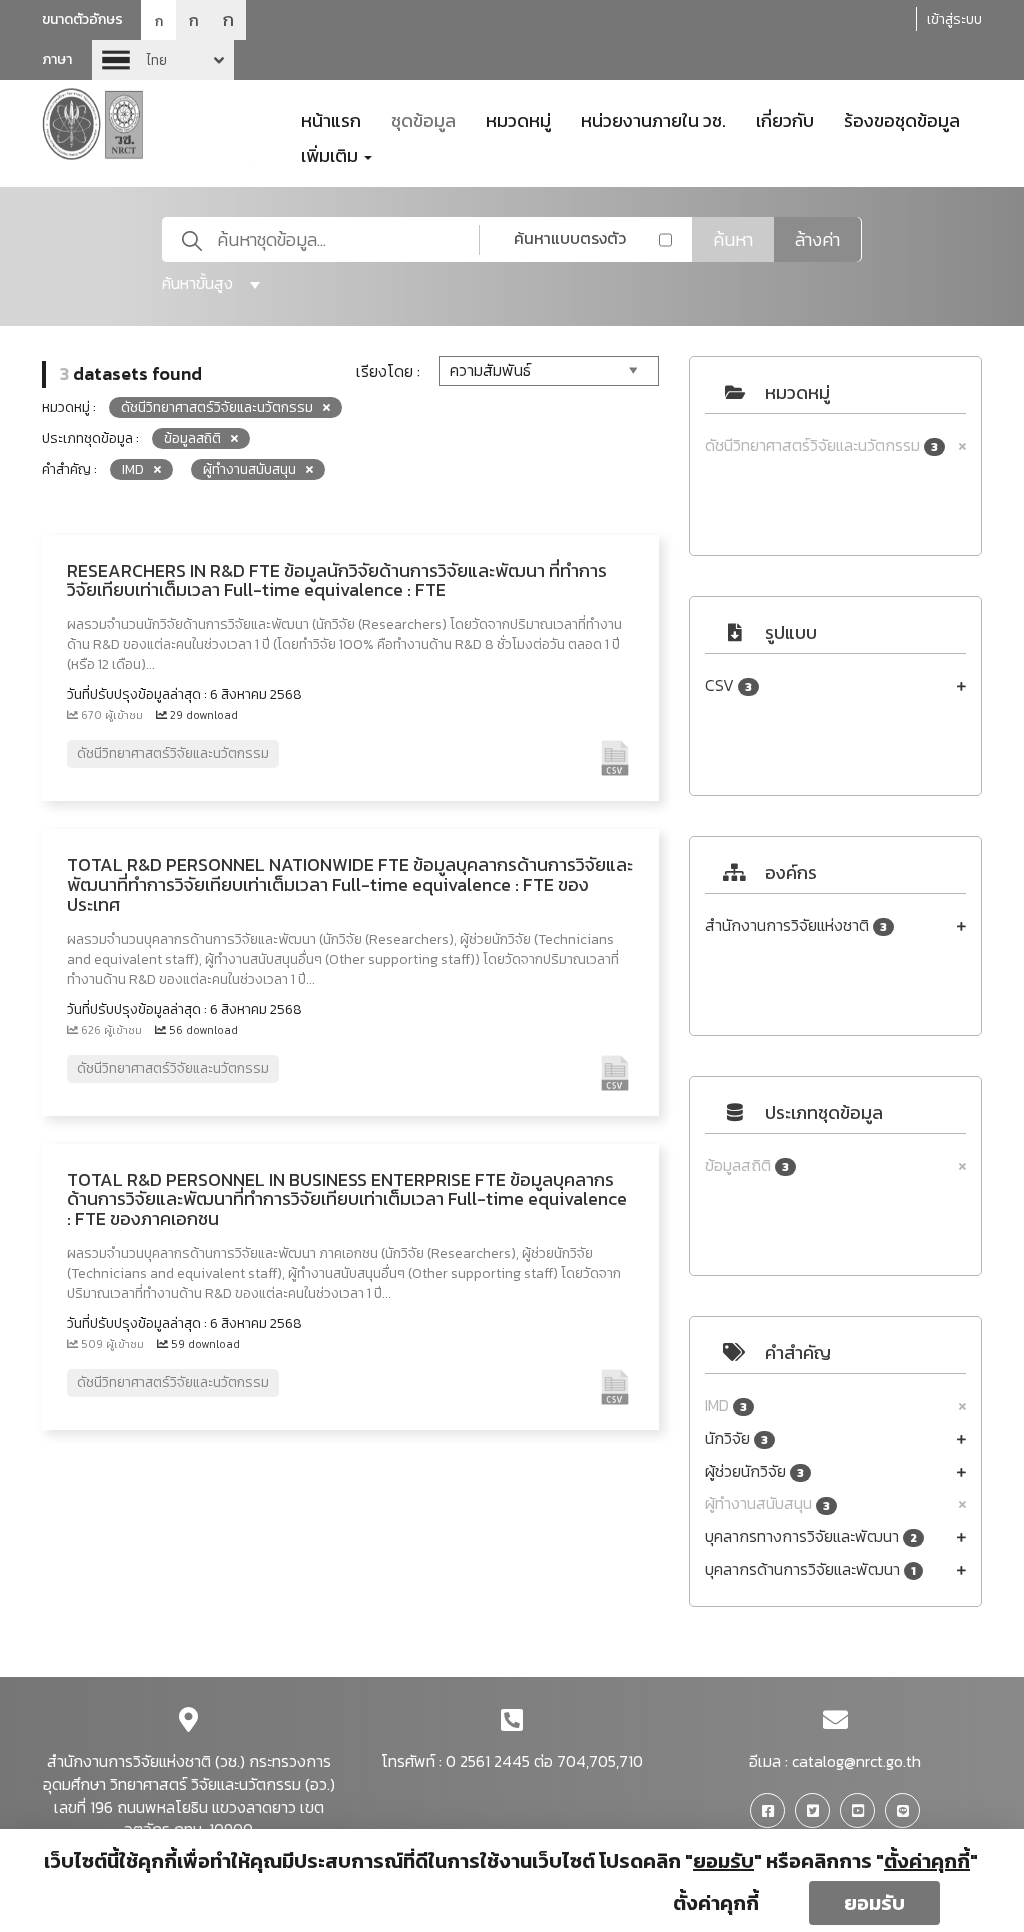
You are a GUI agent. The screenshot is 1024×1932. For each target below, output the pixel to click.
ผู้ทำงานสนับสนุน (767, 1503)
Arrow (163, 60)
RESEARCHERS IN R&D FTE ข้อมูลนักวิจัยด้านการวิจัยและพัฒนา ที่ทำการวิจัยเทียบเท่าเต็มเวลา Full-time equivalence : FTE (337, 580)
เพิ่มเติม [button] (331, 154)
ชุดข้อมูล (423, 119)
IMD (726, 1405)
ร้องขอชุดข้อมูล (902, 119)
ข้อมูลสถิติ (747, 1165)
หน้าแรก (331, 119)
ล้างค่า (817, 239)
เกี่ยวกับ (785, 119)
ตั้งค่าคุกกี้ (716, 1903)
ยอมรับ (874, 1903)
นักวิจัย (736, 1438)
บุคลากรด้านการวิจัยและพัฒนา (810, 1569)
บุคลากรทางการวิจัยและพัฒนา (811, 1536)
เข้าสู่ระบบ (954, 19)
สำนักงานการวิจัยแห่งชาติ (796, 925)
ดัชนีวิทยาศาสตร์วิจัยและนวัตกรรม (821, 445)
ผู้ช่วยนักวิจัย (754, 1471)
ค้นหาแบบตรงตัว (570, 238)
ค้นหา (733, 239)
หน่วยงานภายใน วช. (653, 119)
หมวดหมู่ (518, 119)
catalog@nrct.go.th (856, 1761)
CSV (728, 685)
